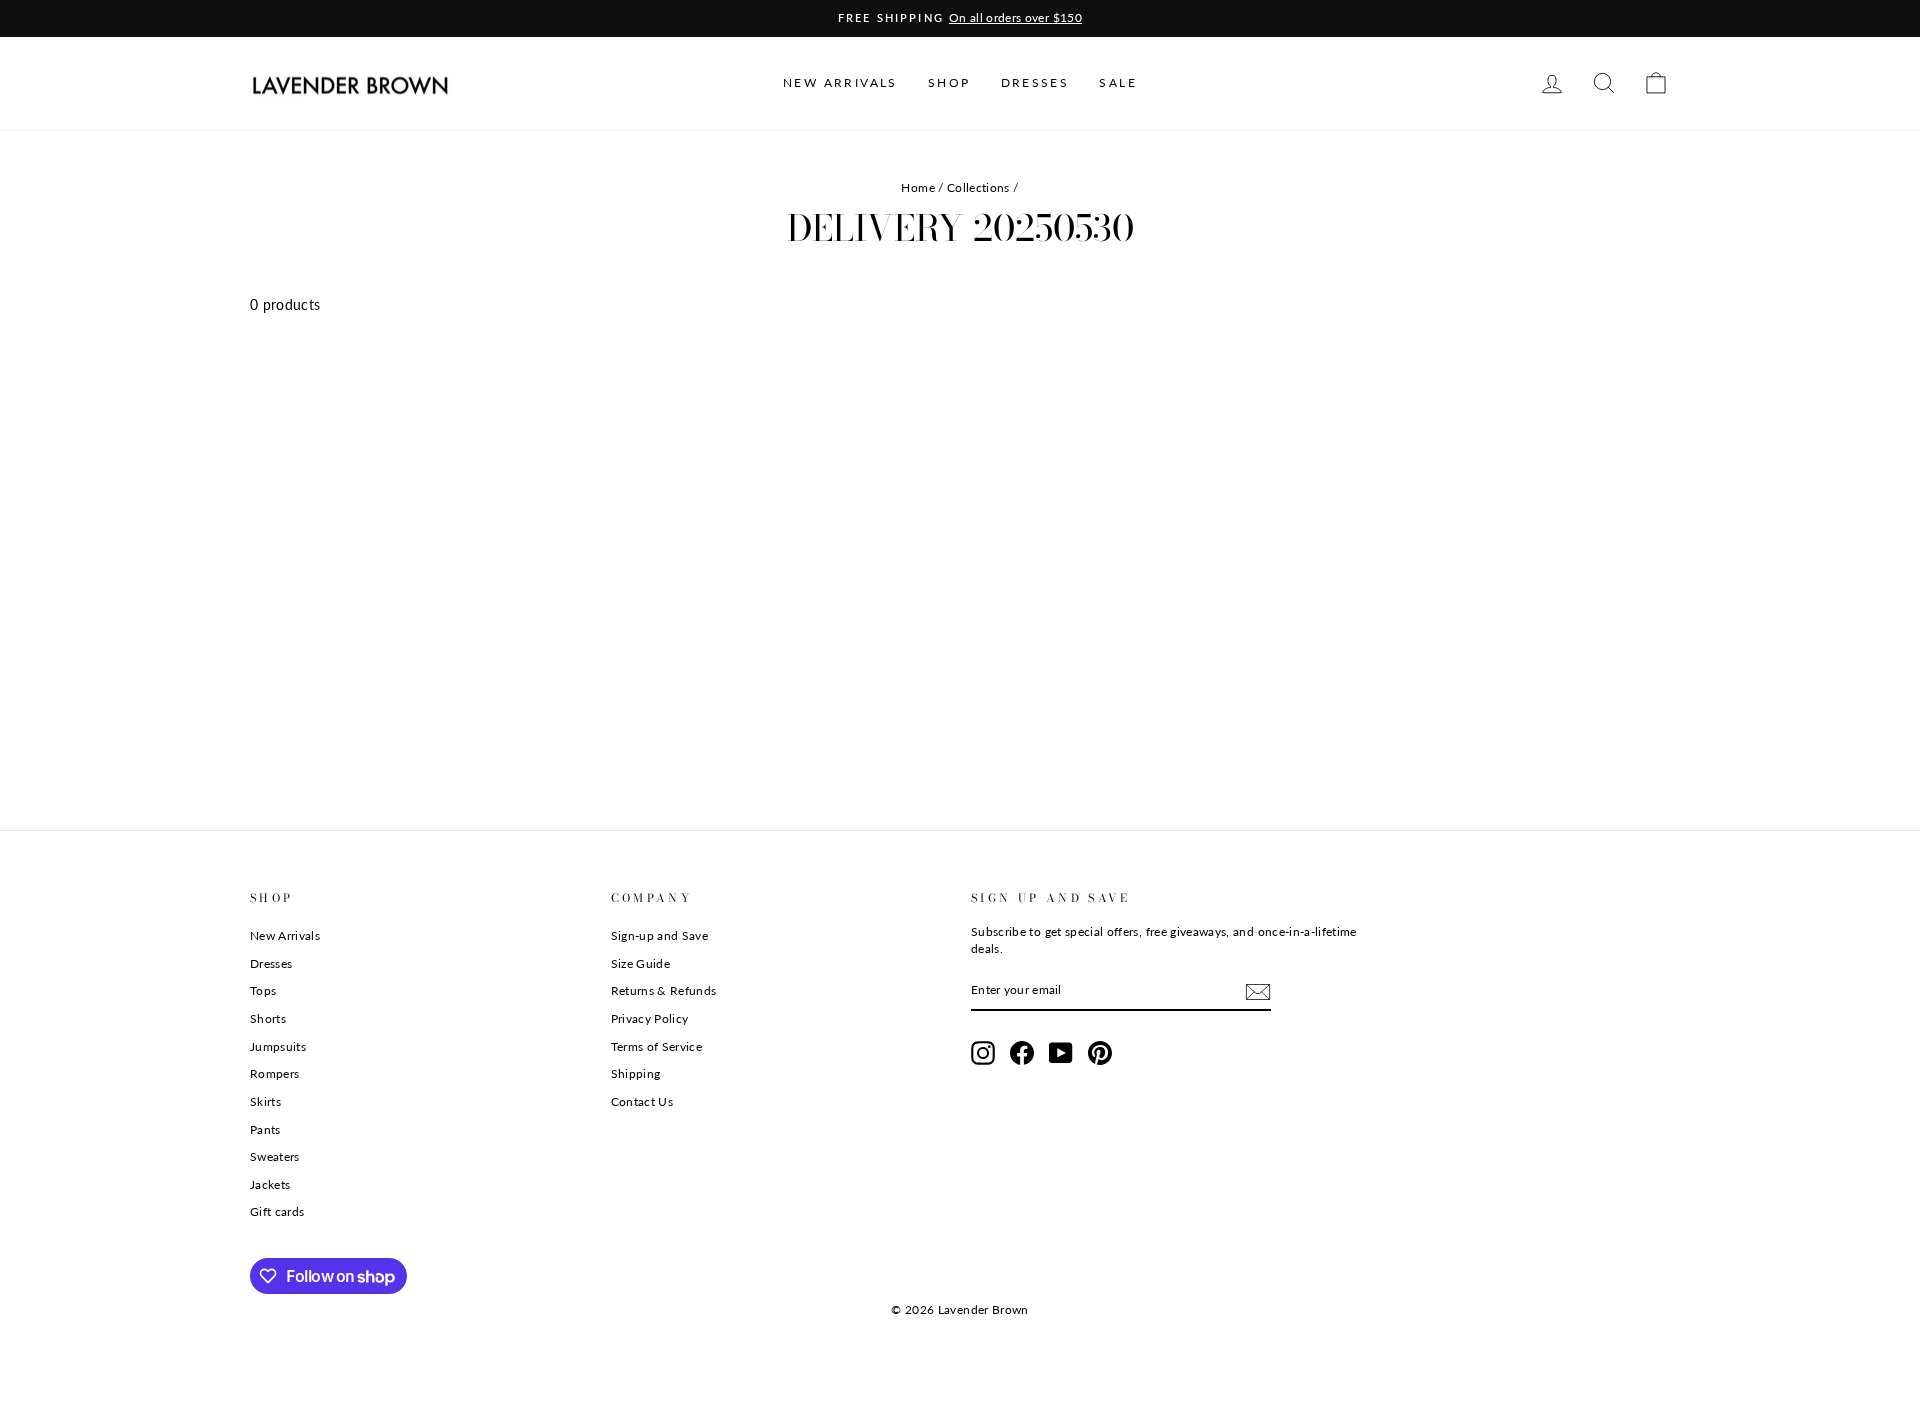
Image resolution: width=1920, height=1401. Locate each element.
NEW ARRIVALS (840, 82)
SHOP (949, 82)
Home (917, 187)
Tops (263, 990)
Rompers (274, 1073)
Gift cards (277, 1211)
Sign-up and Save (660, 935)
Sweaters (275, 1156)
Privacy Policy (650, 1018)
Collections (978, 187)
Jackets (270, 1184)
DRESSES (1035, 82)
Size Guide (641, 963)
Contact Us (642, 1101)
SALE (1118, 82)
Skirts (265, 1101)
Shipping (636, 1073)
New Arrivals (285, 935)
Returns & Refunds (664, 990)
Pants (265, 1129)
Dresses (271, 963)
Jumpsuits (278, 1046)
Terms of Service (657, 1046)
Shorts (268, 1018)
